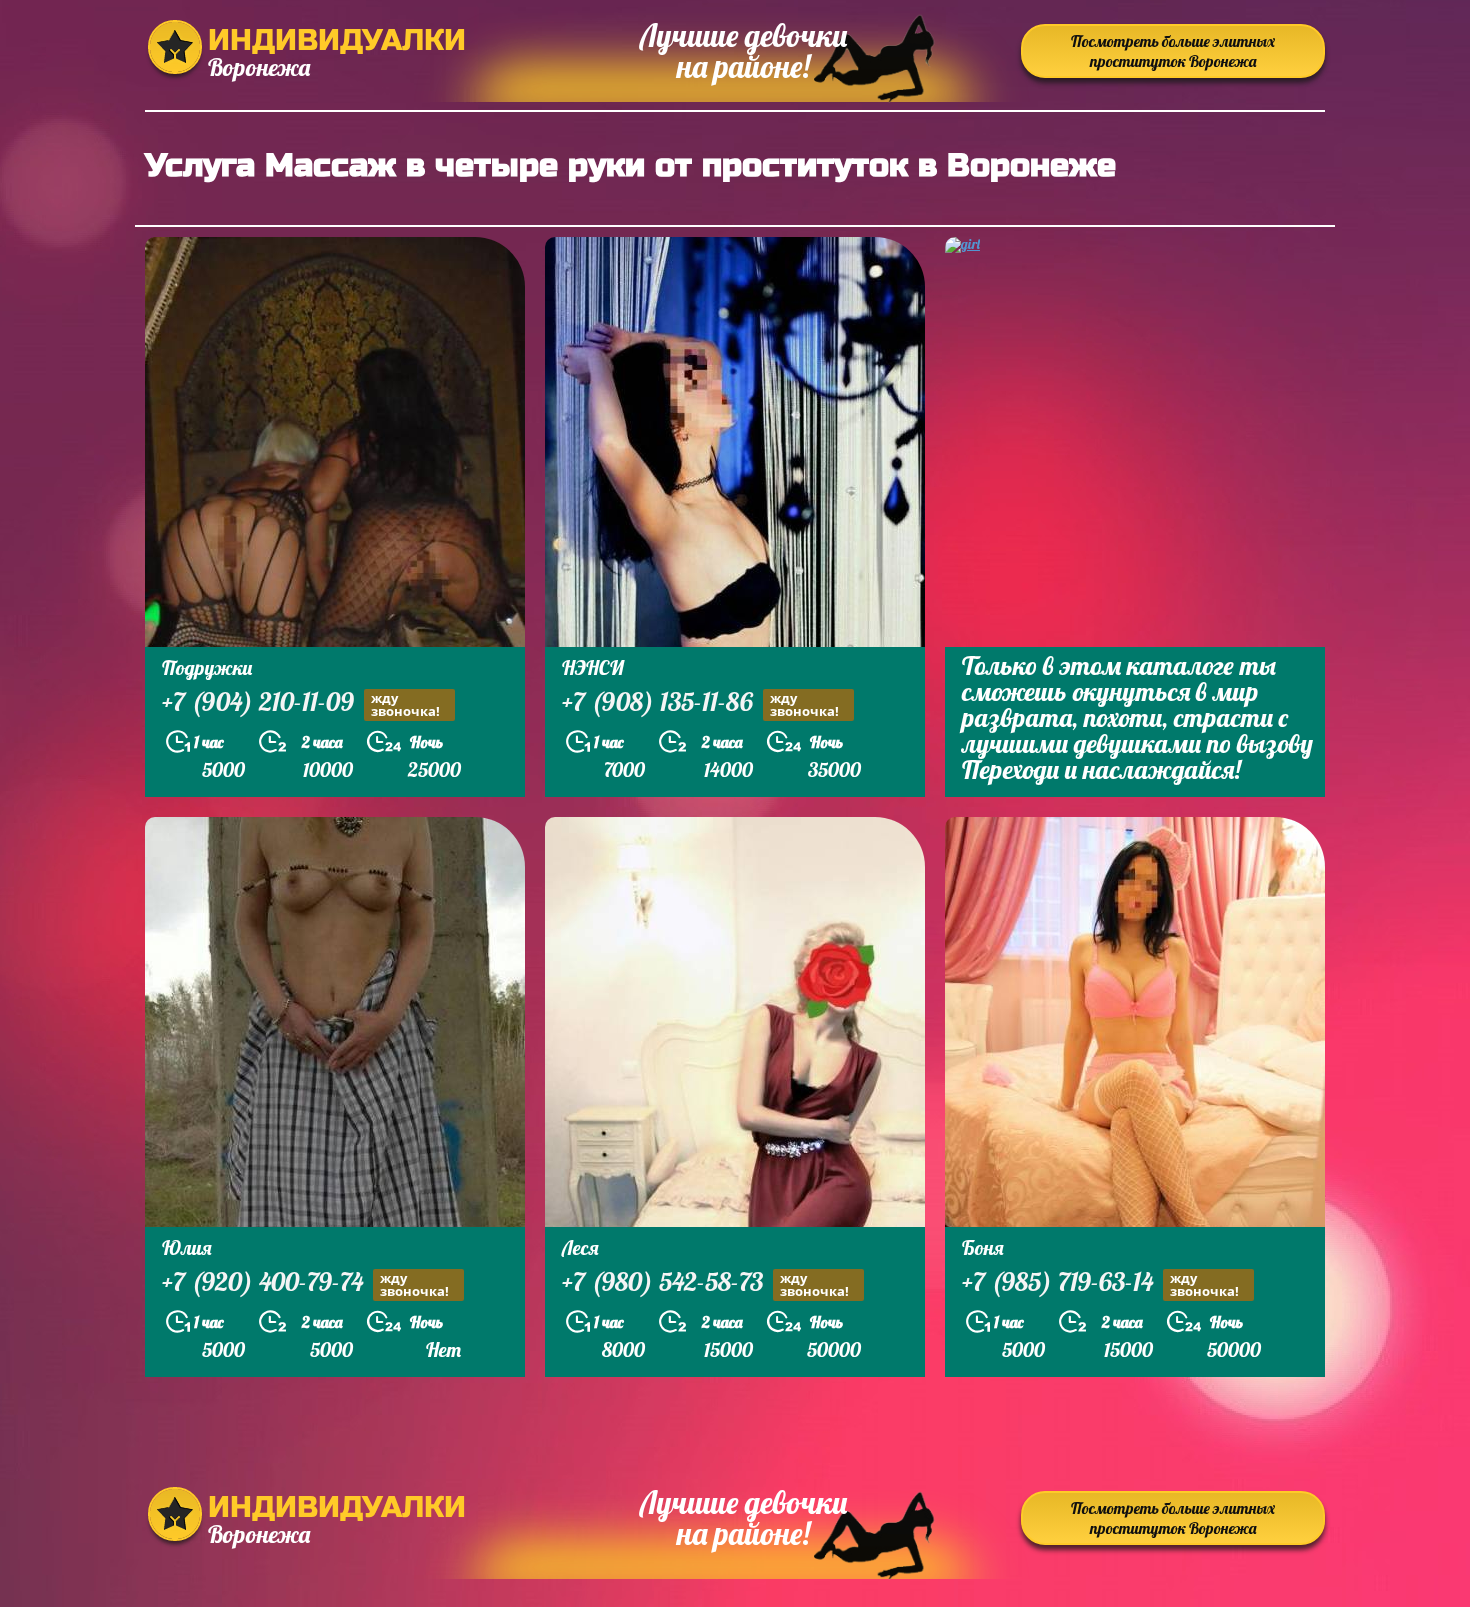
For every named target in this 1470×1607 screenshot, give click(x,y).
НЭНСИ (593, 667)
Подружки (207, 667)
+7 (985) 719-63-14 (1100, 1284)
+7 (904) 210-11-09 (301, 704)
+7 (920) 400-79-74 (305, 1284)
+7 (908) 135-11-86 (700, 704)
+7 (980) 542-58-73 (705, 1284)
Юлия (187, 1247)
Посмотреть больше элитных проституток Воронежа (1173, 51)
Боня (983, 1247)
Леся (580, 1247)
